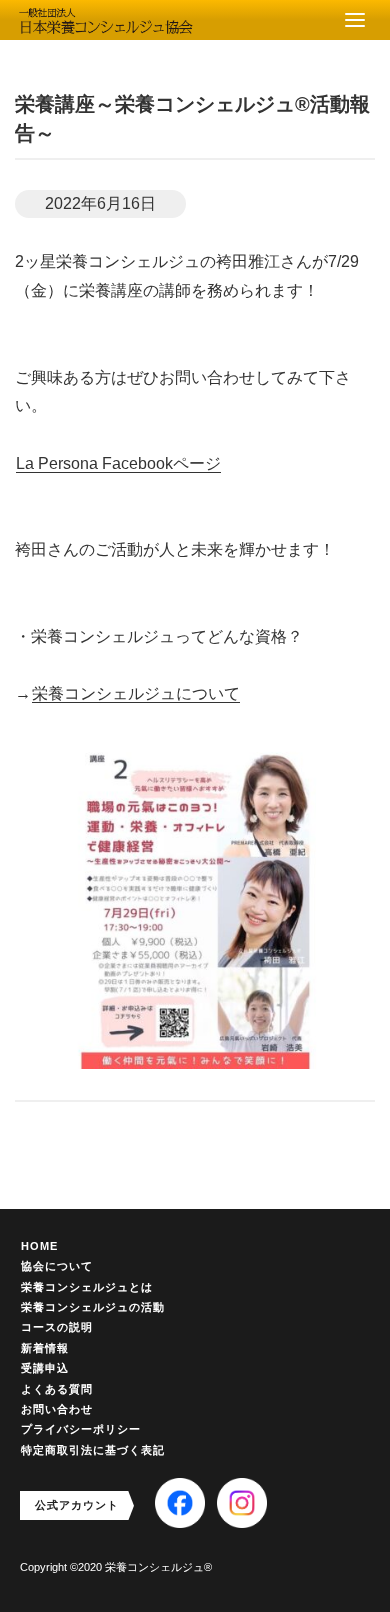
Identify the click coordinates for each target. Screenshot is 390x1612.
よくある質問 (57, 1389)
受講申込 (45, 1368)
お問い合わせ (57, 1409)
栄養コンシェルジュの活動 (93, 1307)
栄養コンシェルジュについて (136, 693)
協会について (57, 1266)
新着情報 (45, 1348)
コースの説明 (57, 1327)
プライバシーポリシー (81, 1429)
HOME (39, 1246)
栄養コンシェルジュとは (87, 1287)
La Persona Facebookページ (118, 463)
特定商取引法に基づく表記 (93, 1450)
